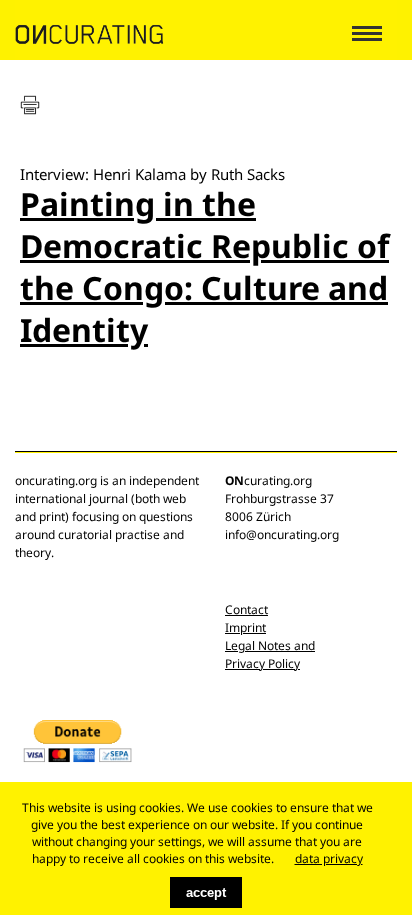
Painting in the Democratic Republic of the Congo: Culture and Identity (204, 266)
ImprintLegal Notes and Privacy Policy (270, 645)
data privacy (329, 858)
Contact (246, 609)
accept (206, 892)
